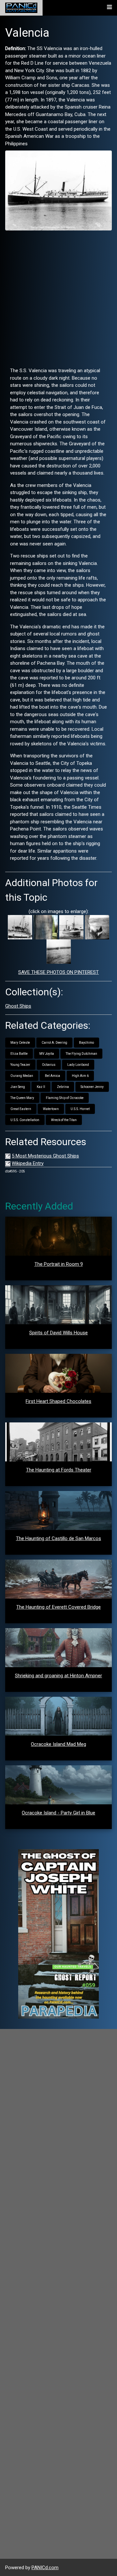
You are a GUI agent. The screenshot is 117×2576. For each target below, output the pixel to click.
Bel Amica (52, 1076)
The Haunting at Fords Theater (59, 1470)
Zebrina (63, 1087)
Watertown (51, 1109)
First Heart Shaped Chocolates (58, 1401)
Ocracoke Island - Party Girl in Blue (58, 1813)
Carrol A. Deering (54, 1043)
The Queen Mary (22, 1098)
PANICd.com (45, 2568)
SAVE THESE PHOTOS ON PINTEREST (58, 972)
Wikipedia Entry (28, 1163)
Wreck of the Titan (64, 1120)
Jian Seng (18, 1087)
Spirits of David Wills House (58, 1333)
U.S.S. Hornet (80, 1109)
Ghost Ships (18, 1006)
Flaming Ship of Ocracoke (65, 1098)
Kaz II (41, 1087)
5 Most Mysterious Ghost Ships (45, 1156)
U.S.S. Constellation (25, 1120)
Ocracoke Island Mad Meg (58, 1744)
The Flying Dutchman (81, 1054)
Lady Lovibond (78, 1065)
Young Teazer (20, 1065)
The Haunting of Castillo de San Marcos (58, 1538)
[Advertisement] (58, 296)
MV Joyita (47, 1054)
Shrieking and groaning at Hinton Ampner (58, 1676)
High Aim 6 (80, 1076)
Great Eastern (21, 1109)
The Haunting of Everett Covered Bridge (58, 1607)
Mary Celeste (20, 1043)
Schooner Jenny (92, 1087)
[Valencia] (58, 190)
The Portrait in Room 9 (59, 1264)
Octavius (49, 1065)
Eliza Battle (19, 1054)
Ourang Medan (22, 1076)
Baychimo (86, 1043)
